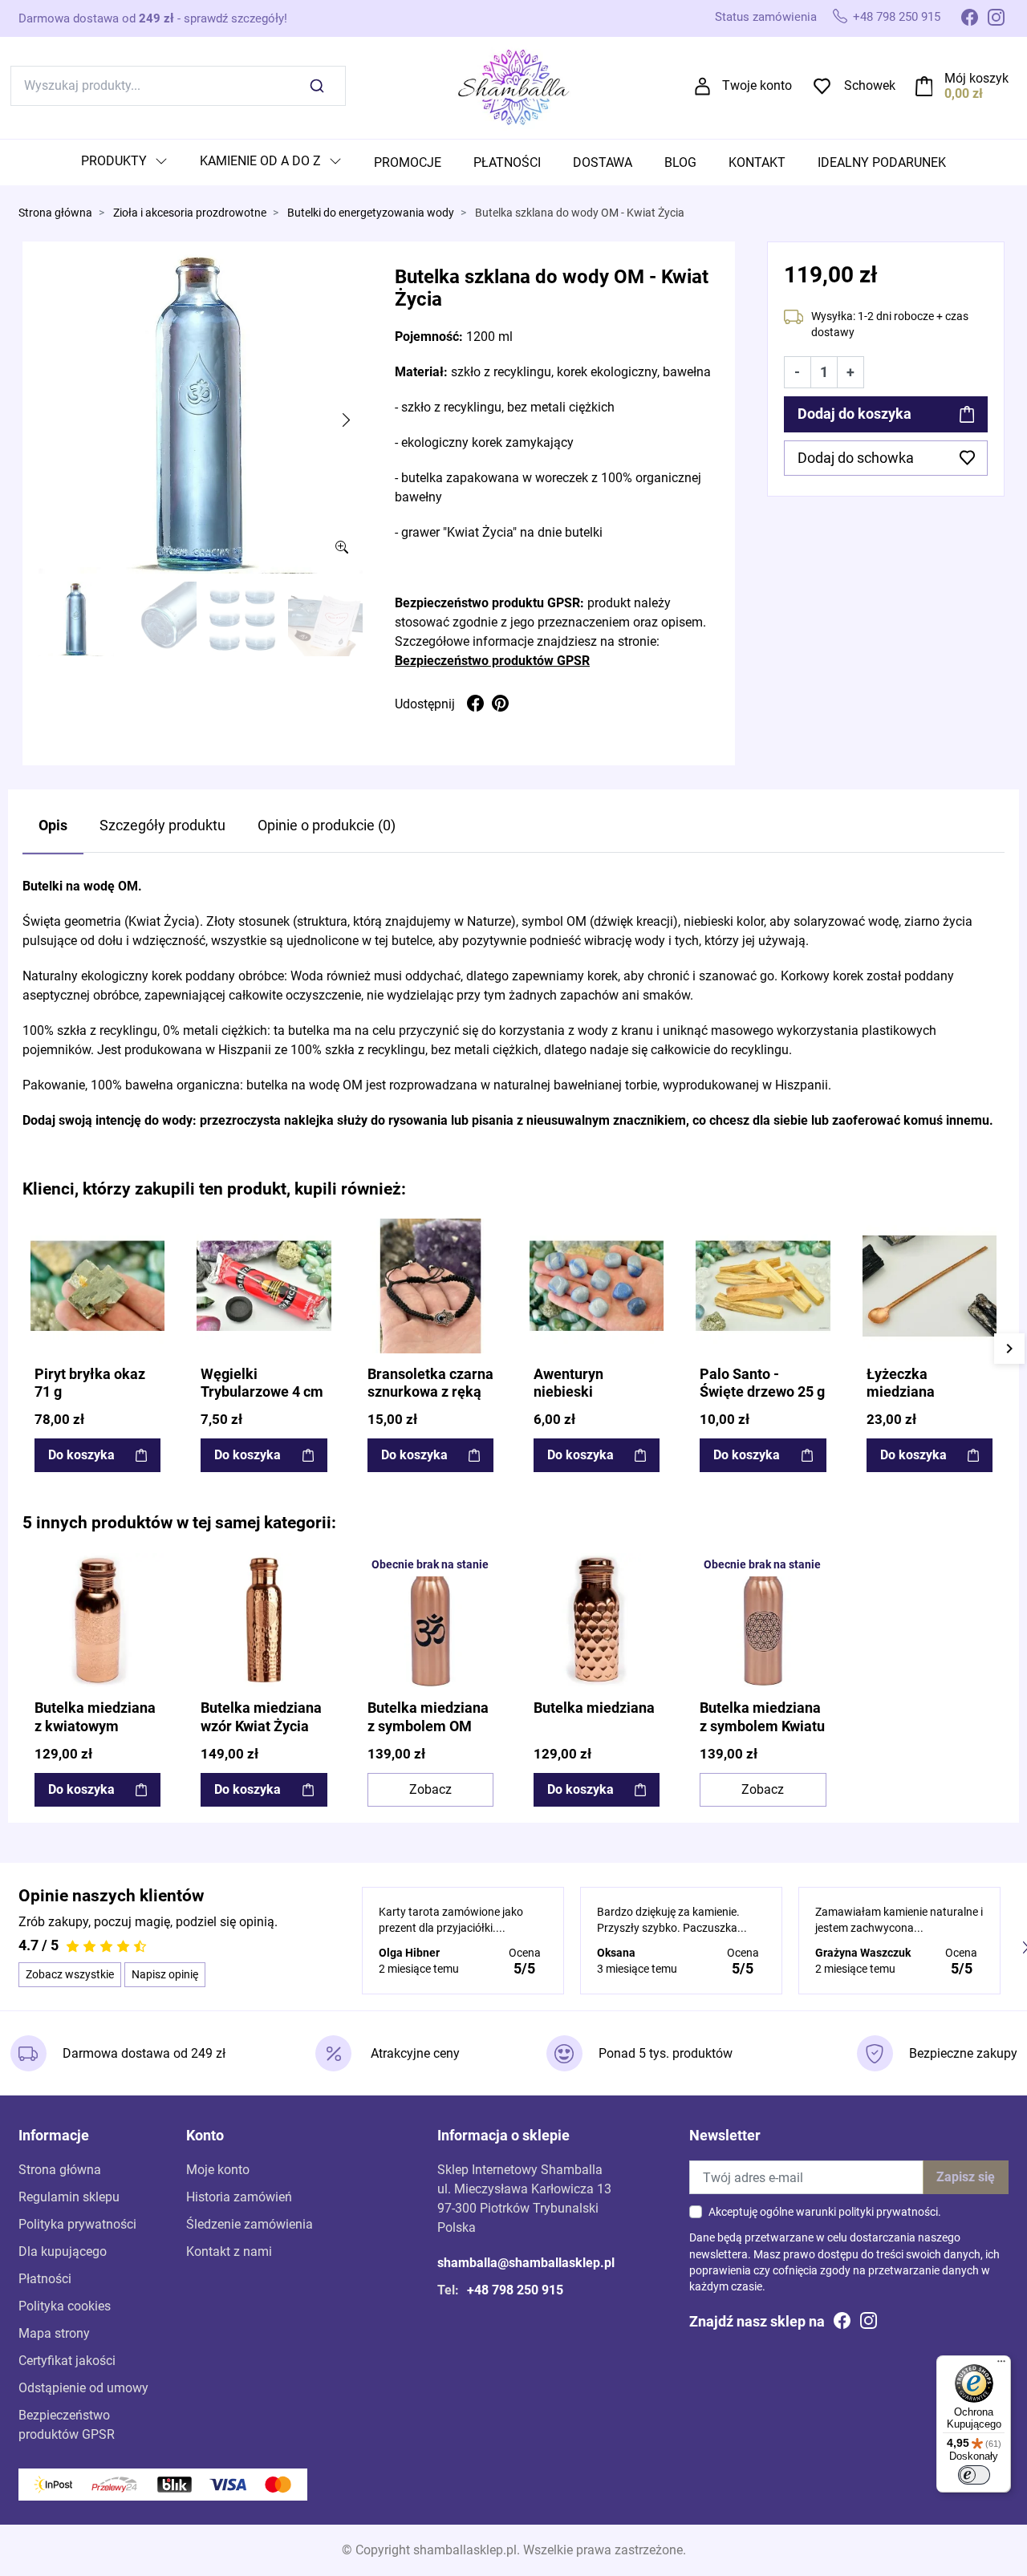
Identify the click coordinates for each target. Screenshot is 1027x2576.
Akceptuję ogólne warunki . (825, 2212)
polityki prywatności (888, 2212)
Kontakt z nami (229, 2251)
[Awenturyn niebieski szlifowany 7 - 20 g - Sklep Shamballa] (597, 1286)
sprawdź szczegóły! (235, 18)
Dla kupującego (63, 2251)
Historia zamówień (239, 2197)
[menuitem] (124, 162)
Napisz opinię (165, 1974)
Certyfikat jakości (67, 2361)
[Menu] (1001, 2365)
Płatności (45, 2279)
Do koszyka (81, 1455)
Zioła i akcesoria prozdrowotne (190, 213)
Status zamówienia (766, 17)
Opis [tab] (53, 826)
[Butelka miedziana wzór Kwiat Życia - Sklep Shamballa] (264, 1620)
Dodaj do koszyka (854, 414)
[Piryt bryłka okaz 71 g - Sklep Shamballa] (97, 1286)
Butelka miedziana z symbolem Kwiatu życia (762, 1726)
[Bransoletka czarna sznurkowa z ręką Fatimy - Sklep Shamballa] (430, 1286)
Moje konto (218, 2170)
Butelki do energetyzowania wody (371, 213)
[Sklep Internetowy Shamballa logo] (513, 85)
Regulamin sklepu (69, 2197)
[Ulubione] (151, 1232)
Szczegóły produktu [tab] (162, 826)
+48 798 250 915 (897, 17)
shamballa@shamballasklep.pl (526, 2263)
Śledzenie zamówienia (250, 2224)
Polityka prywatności (77, 2224)
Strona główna (55, 213)
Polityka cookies (65, 2306)
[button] (962, 86)
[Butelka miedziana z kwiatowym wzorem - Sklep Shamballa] (97, 1620)
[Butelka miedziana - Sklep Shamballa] (597, 1620)
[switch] (974, 2475)
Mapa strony (54, 2333)
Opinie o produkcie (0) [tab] (327, 826)
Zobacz (430, 1789)
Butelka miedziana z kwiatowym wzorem (95, 1726)
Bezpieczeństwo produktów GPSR (492, 661)
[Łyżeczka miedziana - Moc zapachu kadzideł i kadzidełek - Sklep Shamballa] (930, 1286)
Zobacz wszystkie (70, 1974)
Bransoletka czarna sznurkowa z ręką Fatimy (430, 1393)
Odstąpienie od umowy (83, 2388)
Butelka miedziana (594, 1708)
